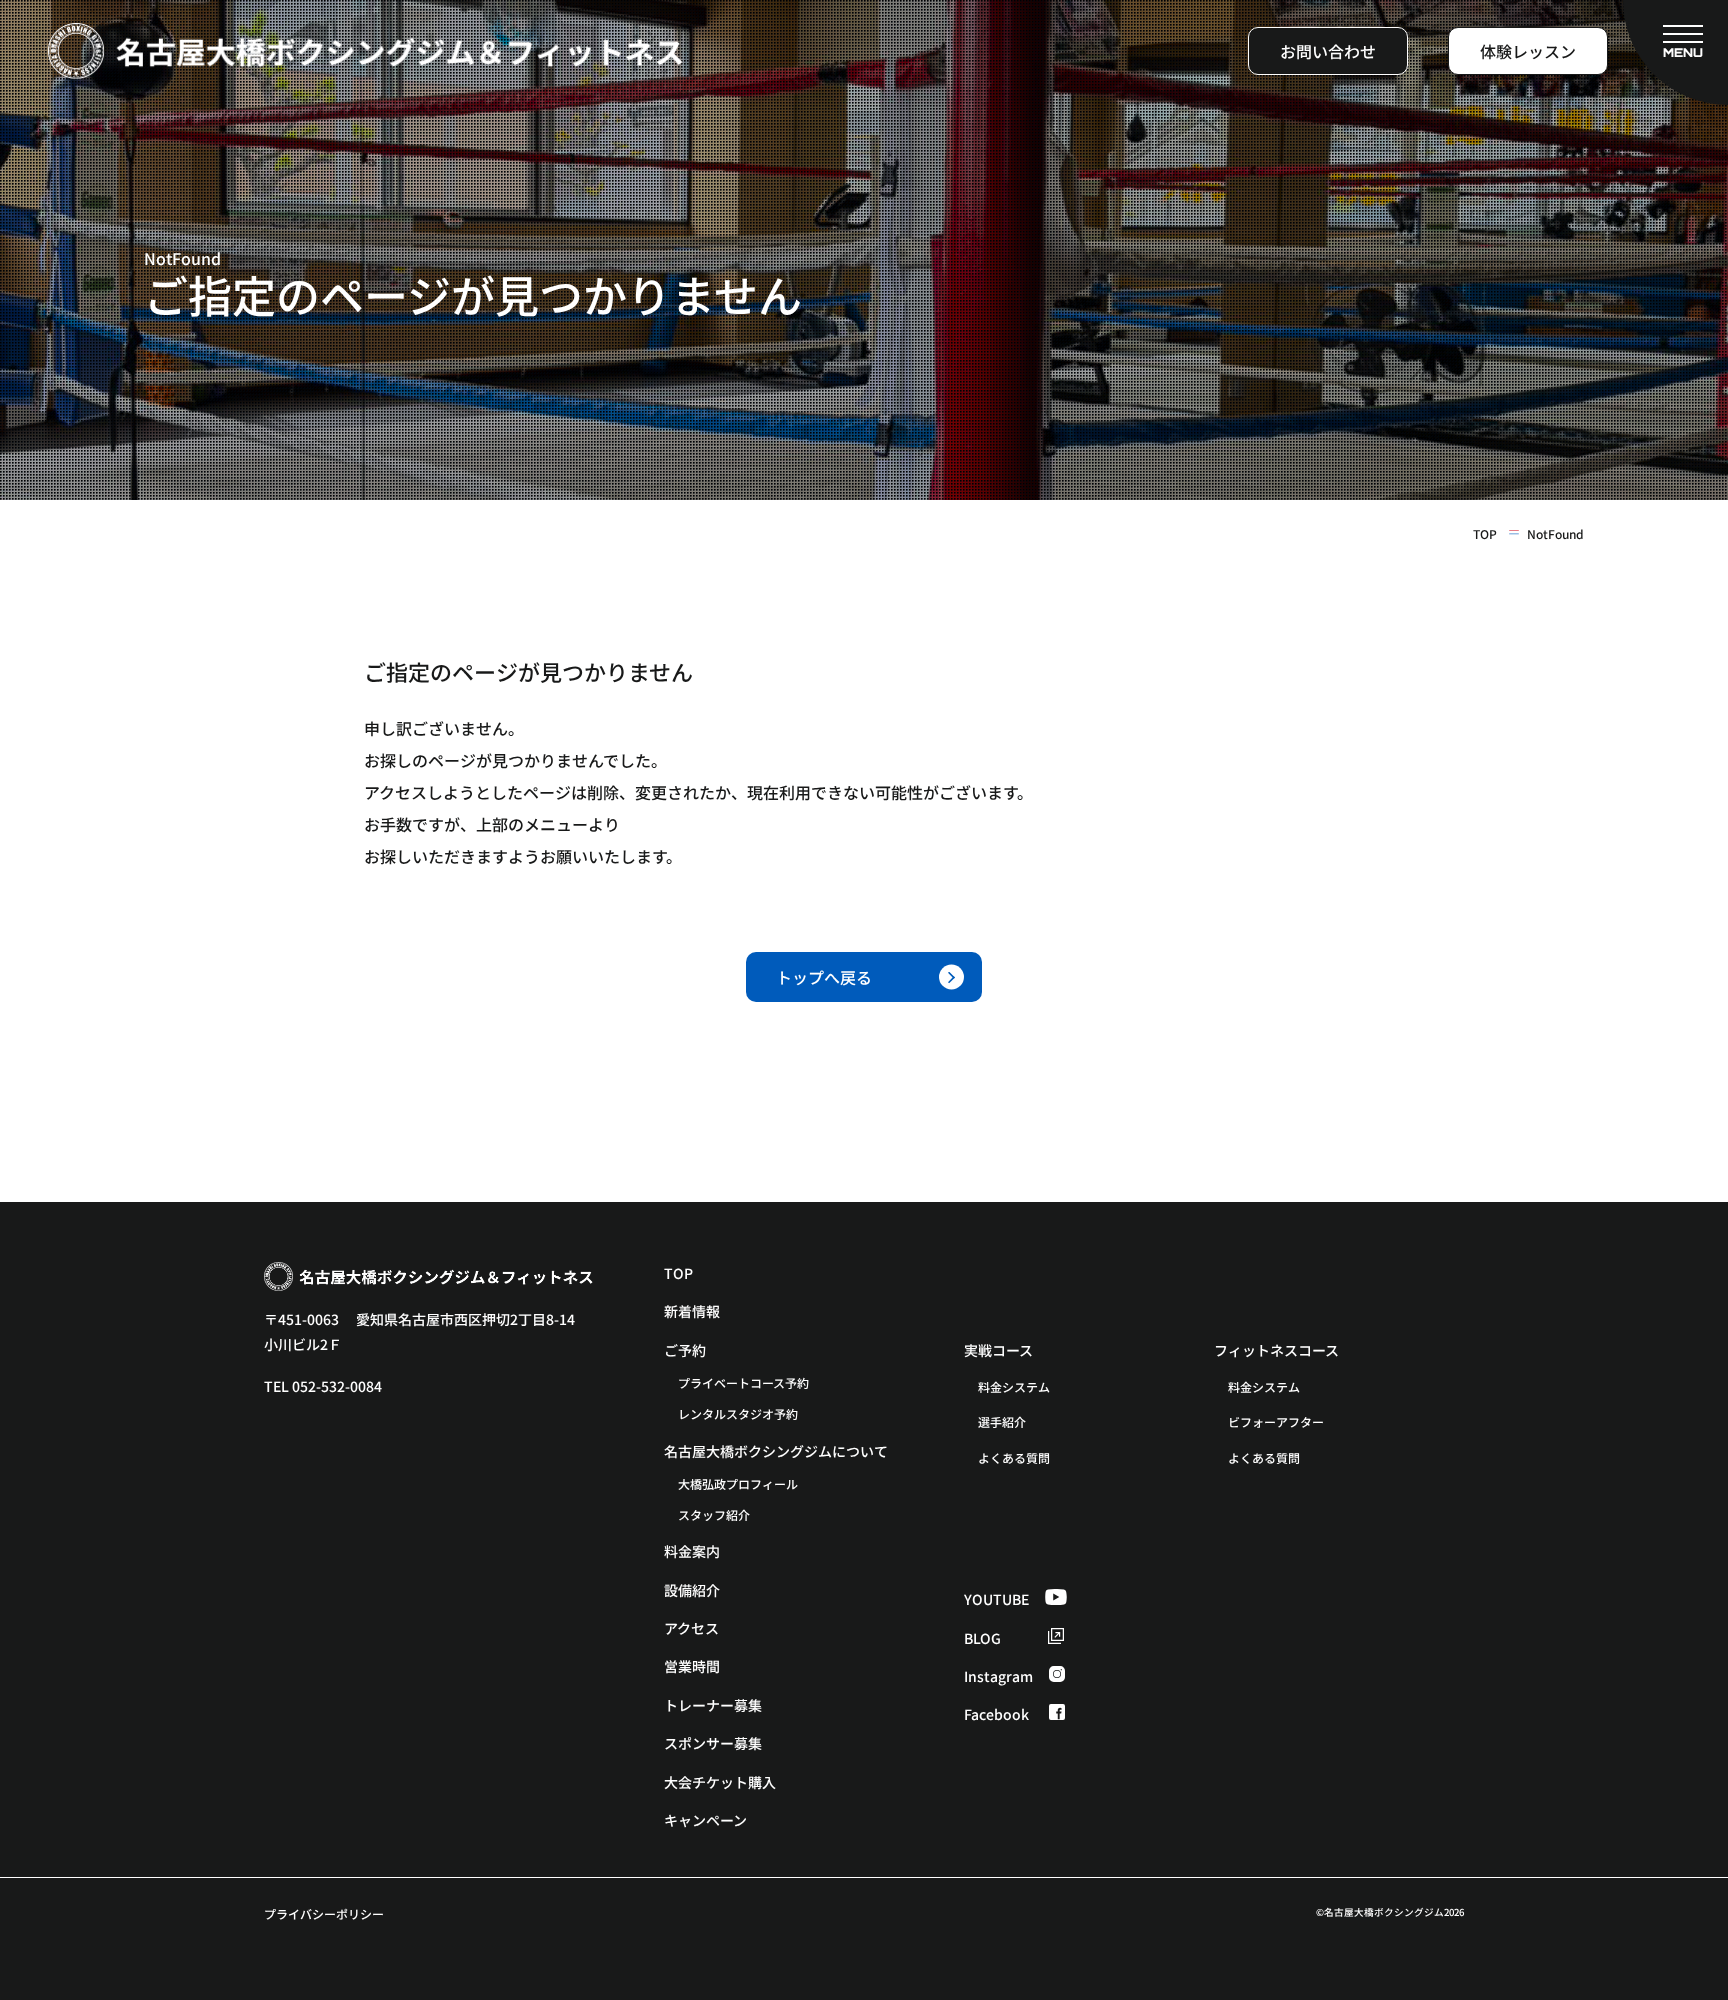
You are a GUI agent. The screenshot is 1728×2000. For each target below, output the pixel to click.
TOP (1485, 534)
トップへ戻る (824, 977)
